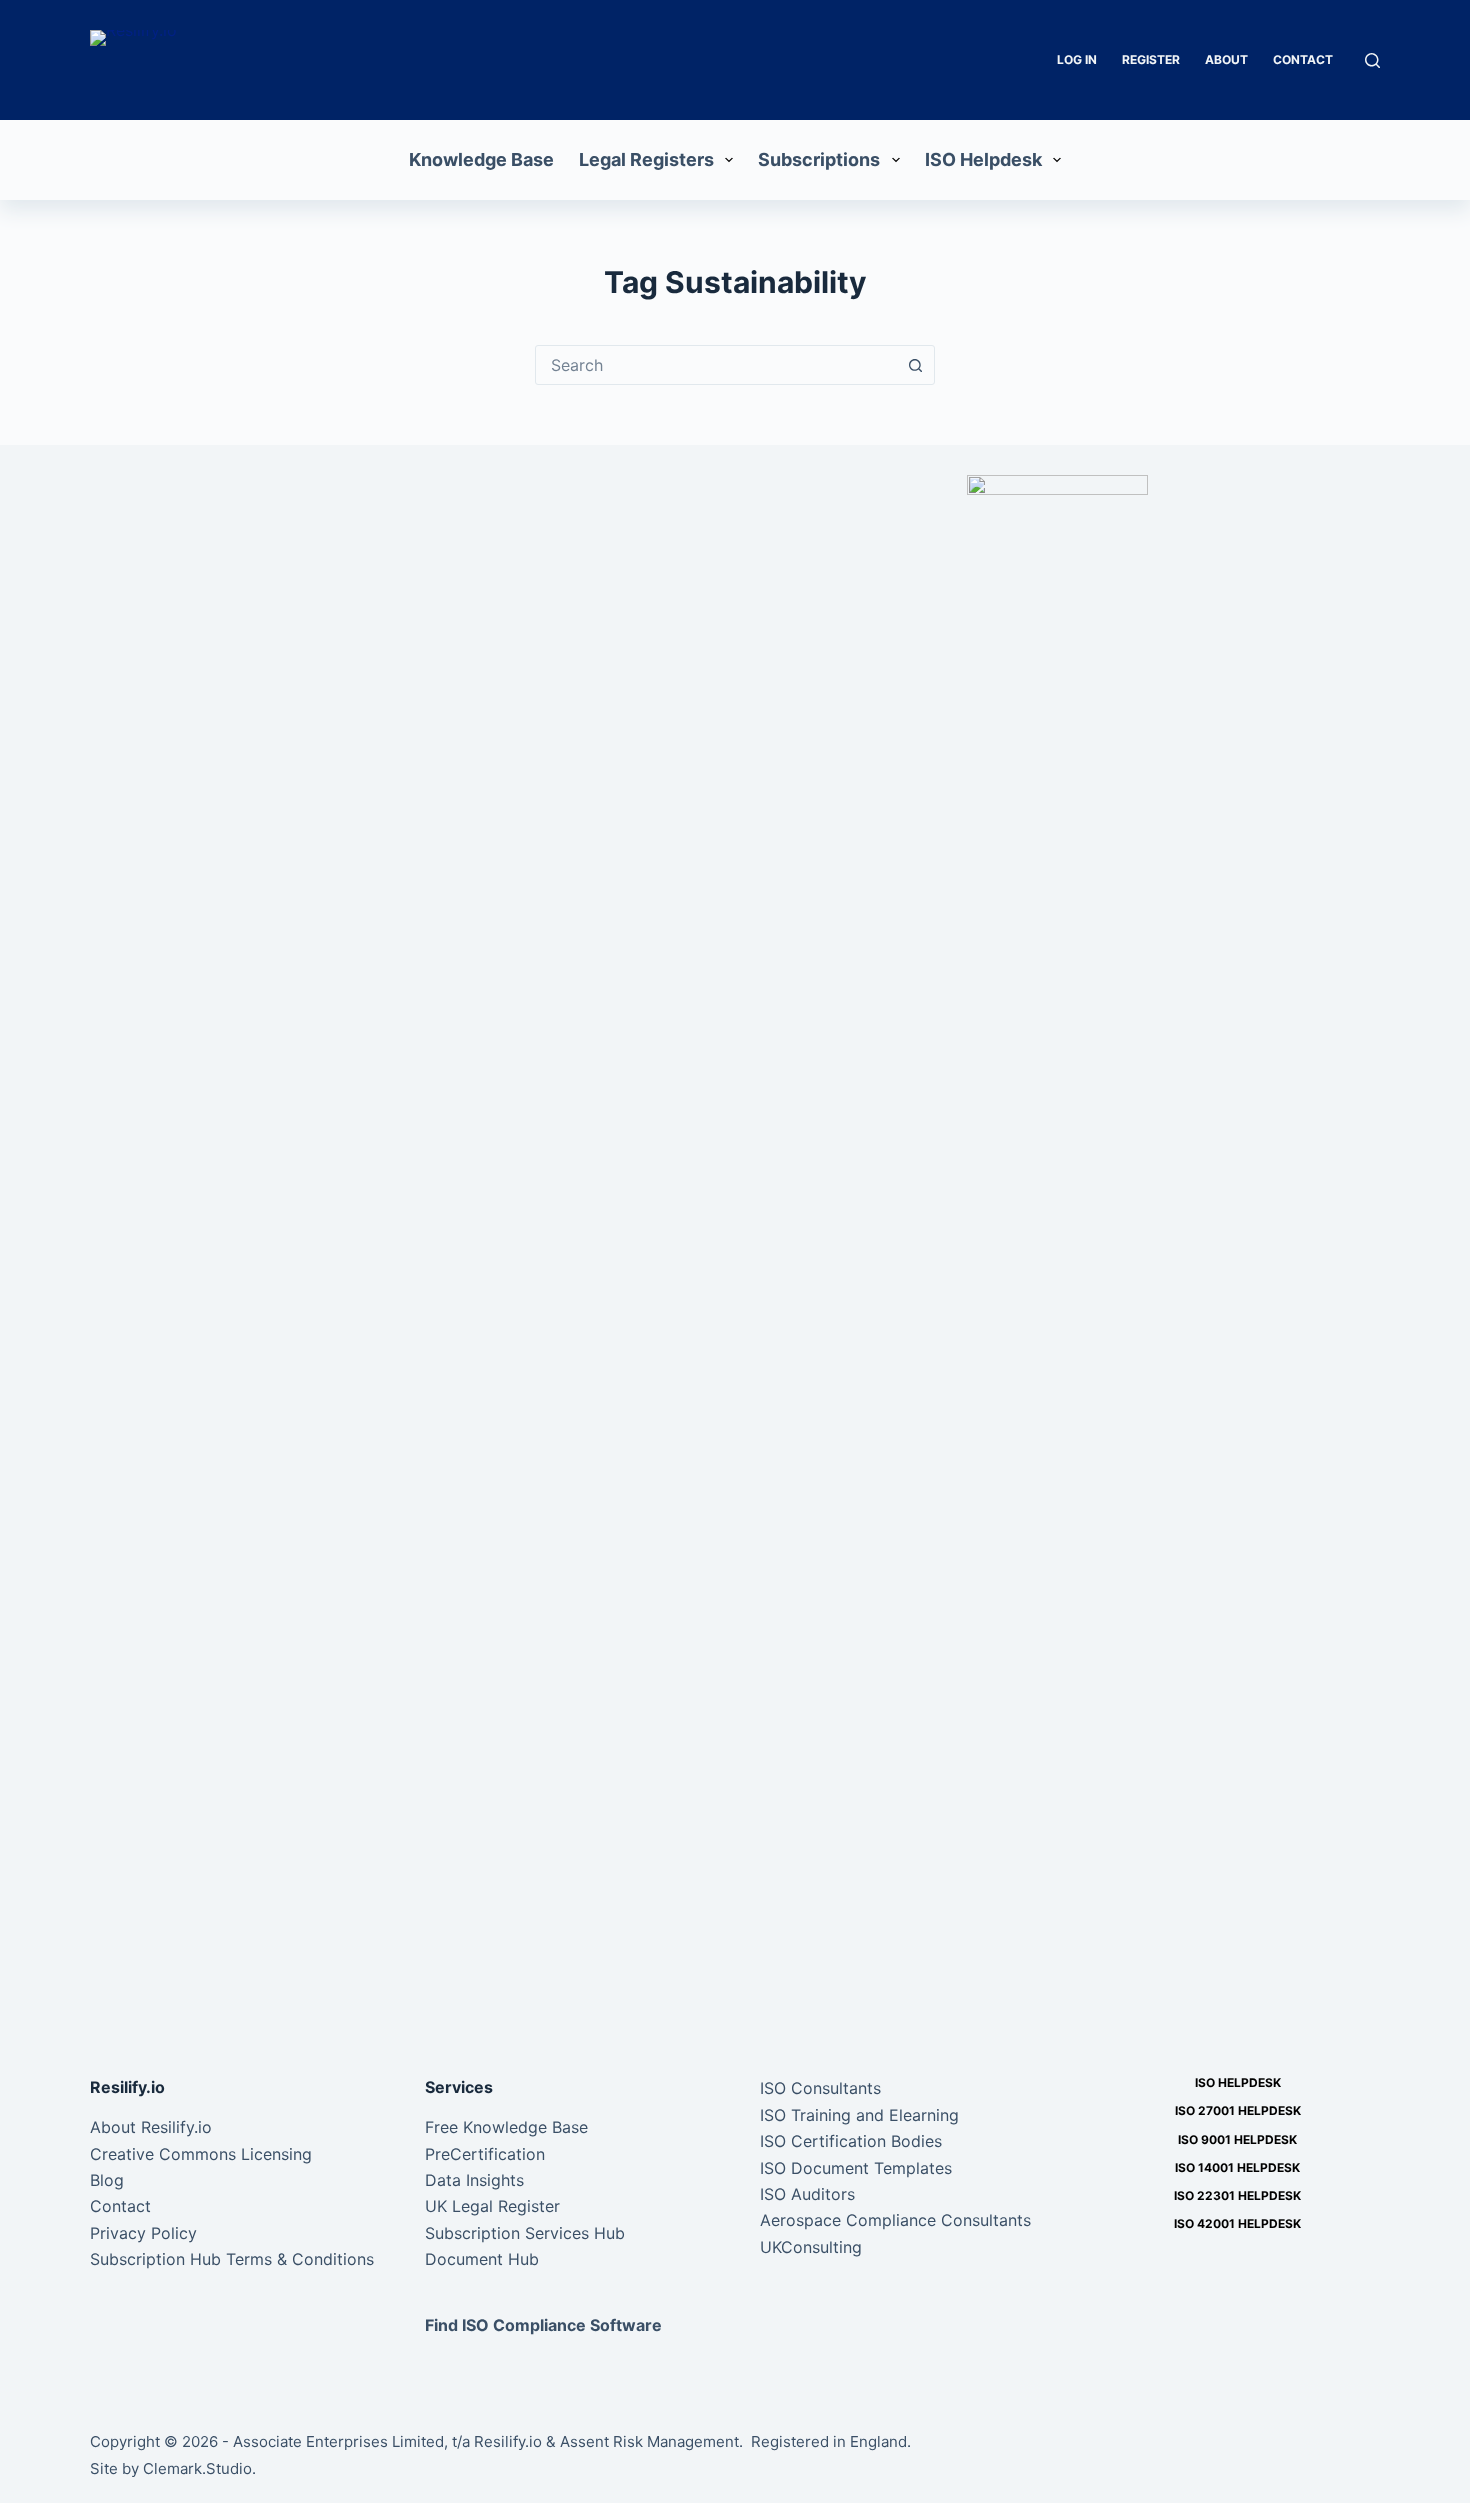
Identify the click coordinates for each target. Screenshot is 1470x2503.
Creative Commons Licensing (201, 2154)
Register (1151, 59)
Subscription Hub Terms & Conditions (232, 2259)
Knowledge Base (481, 159)
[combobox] (716, 365)
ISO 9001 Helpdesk (1237, 2139)
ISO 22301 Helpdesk (1237, 2195)
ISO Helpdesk (983, 159)
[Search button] (915, 365)
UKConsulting (811, 2247)
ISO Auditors (807, 2194)
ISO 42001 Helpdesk (1237, 2223)
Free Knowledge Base (506, 2127)
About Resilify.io (151, 2127)
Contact (1303, 59)
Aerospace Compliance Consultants (895, 2220)
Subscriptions (819, 159)
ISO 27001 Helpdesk (1238, 2110)
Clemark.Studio (197, 2468)
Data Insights (474, 2180)
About (1226, 59)
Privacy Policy (143, 2233)
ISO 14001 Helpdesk (1237, 2167)
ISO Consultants (820, 2088)
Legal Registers (646, 159)
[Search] (1372, 60)
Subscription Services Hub (525, 2233)
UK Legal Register (492, 2206)
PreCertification (485, 2154)
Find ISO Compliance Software (543, 2325)
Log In (1077, 59)
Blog (107, 2180)
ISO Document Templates (856, 2168)
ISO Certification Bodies (851, 2141)
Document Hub (482, 2259)
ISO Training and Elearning (859, 2115)
